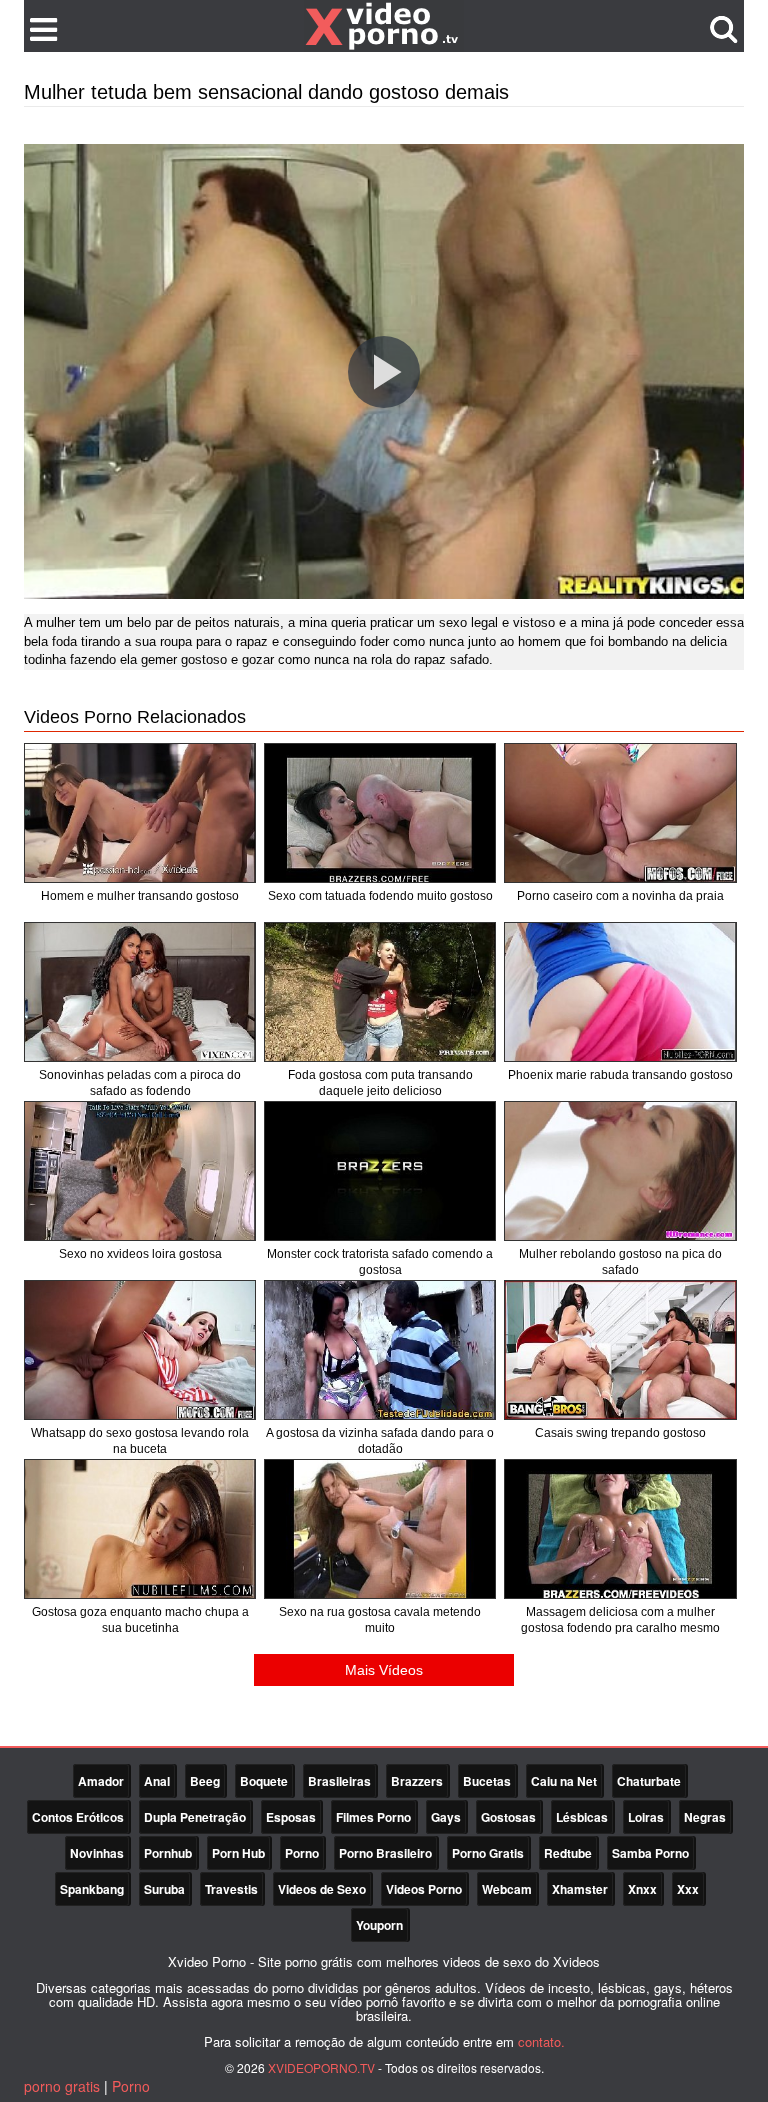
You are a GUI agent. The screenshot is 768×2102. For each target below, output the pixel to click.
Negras (705, 1817)
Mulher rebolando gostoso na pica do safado (620, 1262)
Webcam (507, 1889)
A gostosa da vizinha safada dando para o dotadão (380, 1441)
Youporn (379, 1925)
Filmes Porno (373, 1817)
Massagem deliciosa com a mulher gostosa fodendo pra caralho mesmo (620, 1620)
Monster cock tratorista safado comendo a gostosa (380, 1262)
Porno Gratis (488, 1853)
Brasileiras (339, 1781)
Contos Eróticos (78, 1817)
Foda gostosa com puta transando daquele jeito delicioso (380, 1083)
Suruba (164, 1889)
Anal (157, 1781)
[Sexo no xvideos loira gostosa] (140, 1171)
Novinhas (97, 1853)
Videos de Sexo (322, 1889)
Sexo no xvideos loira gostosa (140, 1254)
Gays (446, 1817)
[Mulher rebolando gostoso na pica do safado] (620, 1171)
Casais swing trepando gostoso (620, 1433)
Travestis (231, 1889)
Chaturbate (649, 1781)
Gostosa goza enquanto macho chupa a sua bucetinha (140, 1620)
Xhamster (580, 1889)
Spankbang (92, 1889)
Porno (302, 1853)
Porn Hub (238, 1853)
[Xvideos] (384, 25)
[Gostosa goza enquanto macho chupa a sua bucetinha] (140, 1529)
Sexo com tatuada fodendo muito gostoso (380, 896)
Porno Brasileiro (385, 1853)
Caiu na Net (564, 1781)
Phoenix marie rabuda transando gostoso (620, 1075)
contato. (541, 2041)
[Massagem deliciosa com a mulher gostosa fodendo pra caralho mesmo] (620, 1529)
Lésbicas (582, 1817)
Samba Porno (650, 1853)
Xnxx (642, 1889)
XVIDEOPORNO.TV (321, 2067)
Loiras (646, 1817)
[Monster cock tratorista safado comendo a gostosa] (380, 1171)
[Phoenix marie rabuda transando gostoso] (620, 992)
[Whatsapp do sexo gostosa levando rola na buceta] (140, 1350)
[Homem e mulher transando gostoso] (140, 813)
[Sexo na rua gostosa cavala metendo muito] (380, 1529)
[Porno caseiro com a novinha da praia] (620, 813)
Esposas (291, 1817)
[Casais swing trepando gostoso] (620, 1350)
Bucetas (487, 1781)
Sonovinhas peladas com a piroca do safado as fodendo (140, 1083)
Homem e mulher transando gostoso (140, 896)
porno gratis (62, 2086)
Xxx (688, 1889)
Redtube (568, 1853)
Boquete (264, 1781)
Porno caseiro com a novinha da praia (620, 896)
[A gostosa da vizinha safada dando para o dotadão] (380, 1350)
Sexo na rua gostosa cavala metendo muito (380, 1620)
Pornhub (168, 1853)
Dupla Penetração (195, 1817)
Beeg (205, 1781)
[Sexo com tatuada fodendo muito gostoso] (380, 813)
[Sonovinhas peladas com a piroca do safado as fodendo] (140, 992)
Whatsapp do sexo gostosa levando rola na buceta (140, 1441)
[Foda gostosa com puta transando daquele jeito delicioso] (380, 992)
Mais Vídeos (384, 1670)
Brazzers (417, 1781)
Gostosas (508, 1817)
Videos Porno (424, 1889)
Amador (101, 1781)
